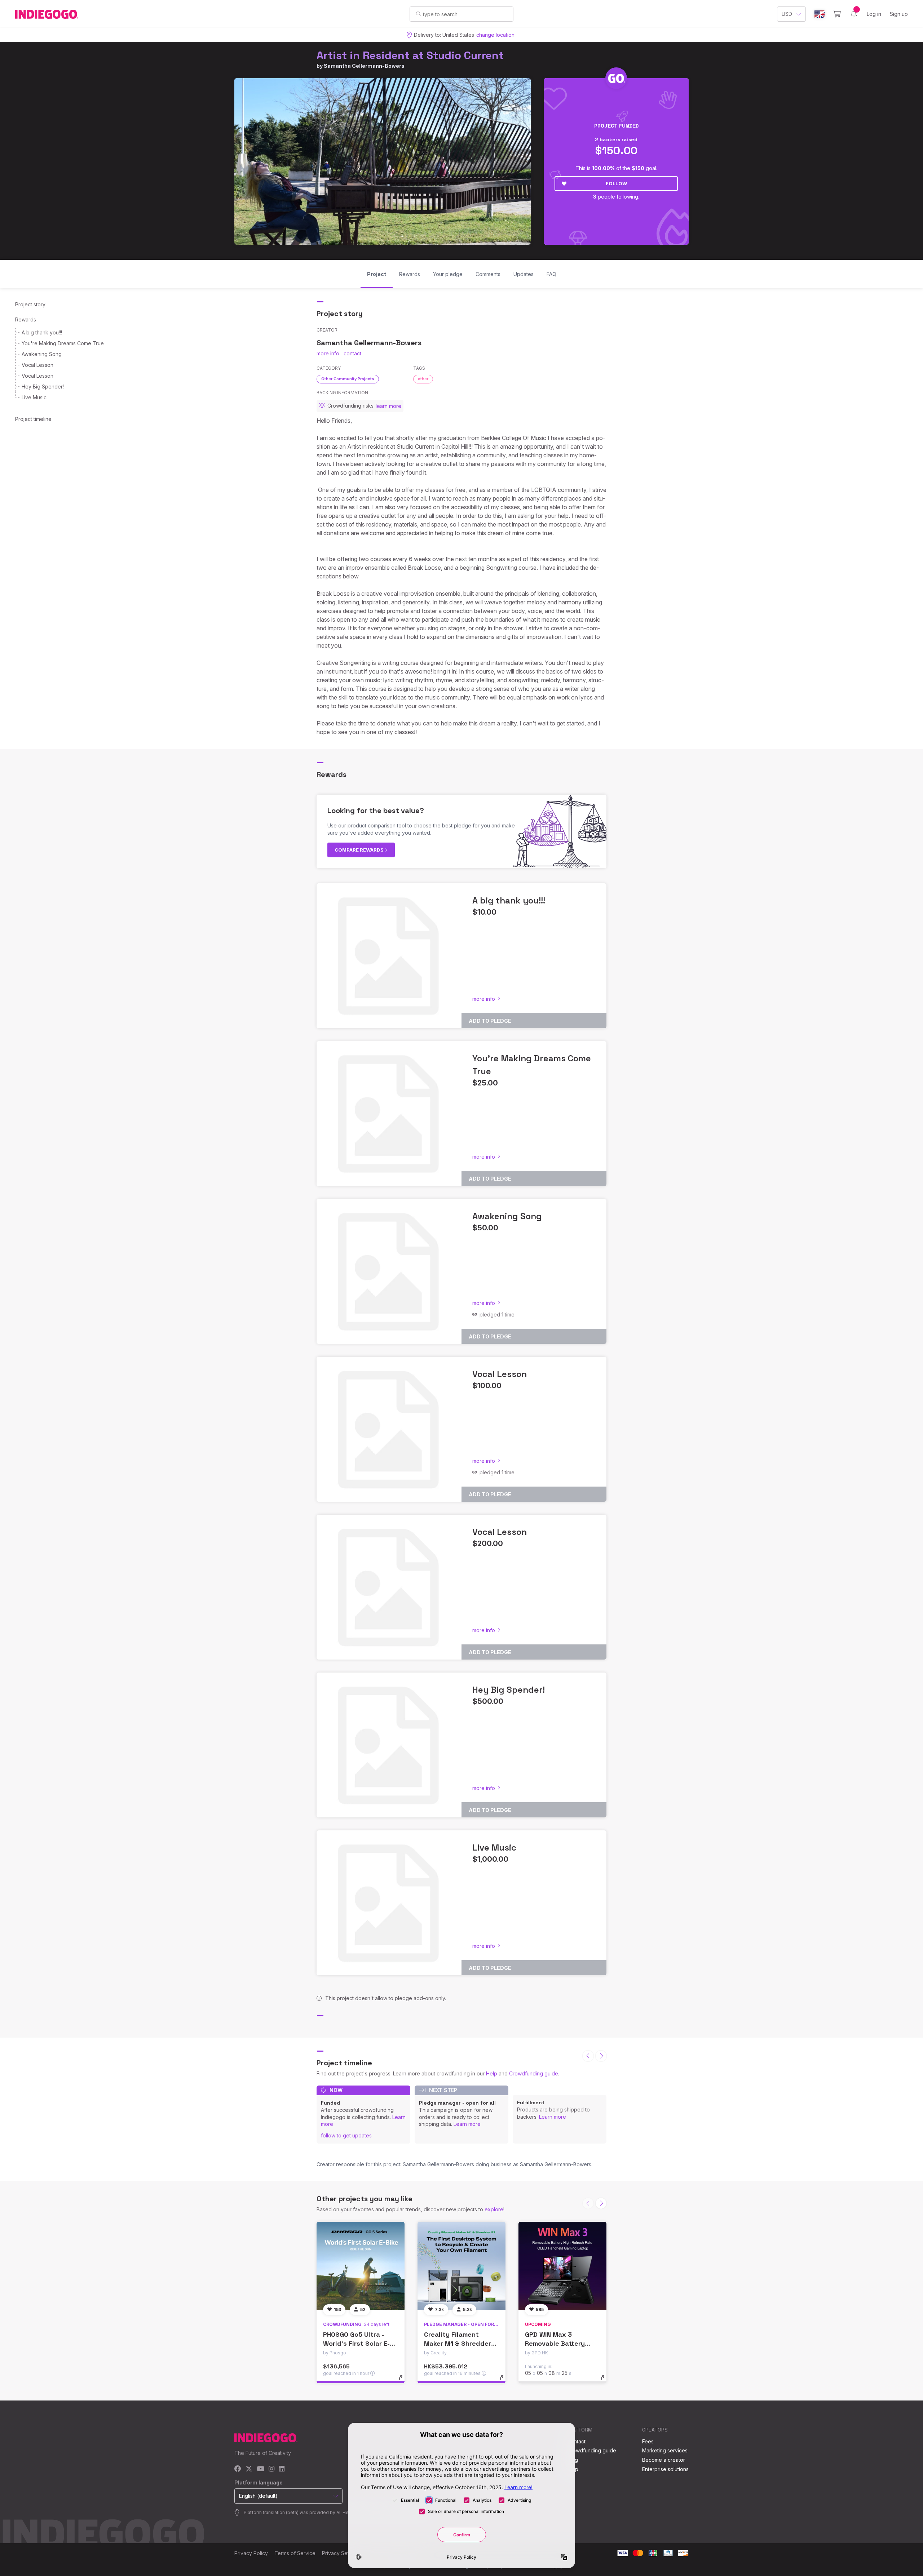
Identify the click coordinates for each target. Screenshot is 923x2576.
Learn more (467, 2124)
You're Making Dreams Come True (63, 343)
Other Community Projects (348, 379)
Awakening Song (42, 354)
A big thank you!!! (42, 332)
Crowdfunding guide (534, 2073)
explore (494, 2209)
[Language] (820, 14)
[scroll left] (588, 2056)
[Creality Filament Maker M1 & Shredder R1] (461, 2266)
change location (495, 35)
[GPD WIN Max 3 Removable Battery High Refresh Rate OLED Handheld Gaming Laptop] (562, 2266)
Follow (616, 183)
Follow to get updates (346, 2135)
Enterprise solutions (665, 2469)
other (423, 379)
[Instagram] (271, 2469)
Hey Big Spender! (43, 387)
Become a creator (664, 2460)
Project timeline (33, 419)
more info (328, 353)
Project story (30, 304)
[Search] (418, 14)
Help (492, 2073)
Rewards (26, 319)
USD (787, 14)
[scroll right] (601, 2056)
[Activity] (854, 14)
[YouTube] (260, 2469)
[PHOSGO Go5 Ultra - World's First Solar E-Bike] (361, 2266)
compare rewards (360, 850)
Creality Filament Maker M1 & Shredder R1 (458, 2343)
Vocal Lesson (37, 365)
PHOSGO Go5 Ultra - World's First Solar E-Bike (356, 2343)
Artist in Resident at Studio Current (410, 55)
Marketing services (665, 2450)
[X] (249, 2469)
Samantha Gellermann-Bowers (364, 66)
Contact (576, 2441)
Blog (573, 2460)
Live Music (34, 397)
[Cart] (837, 14)
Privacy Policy (251, 2553)
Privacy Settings (341, 2553)
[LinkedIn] (282, 2469)
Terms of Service (295, 2553)
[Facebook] (238, 2469)
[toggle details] (404, 2381)
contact (352, 353)
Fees (648, 2441)
